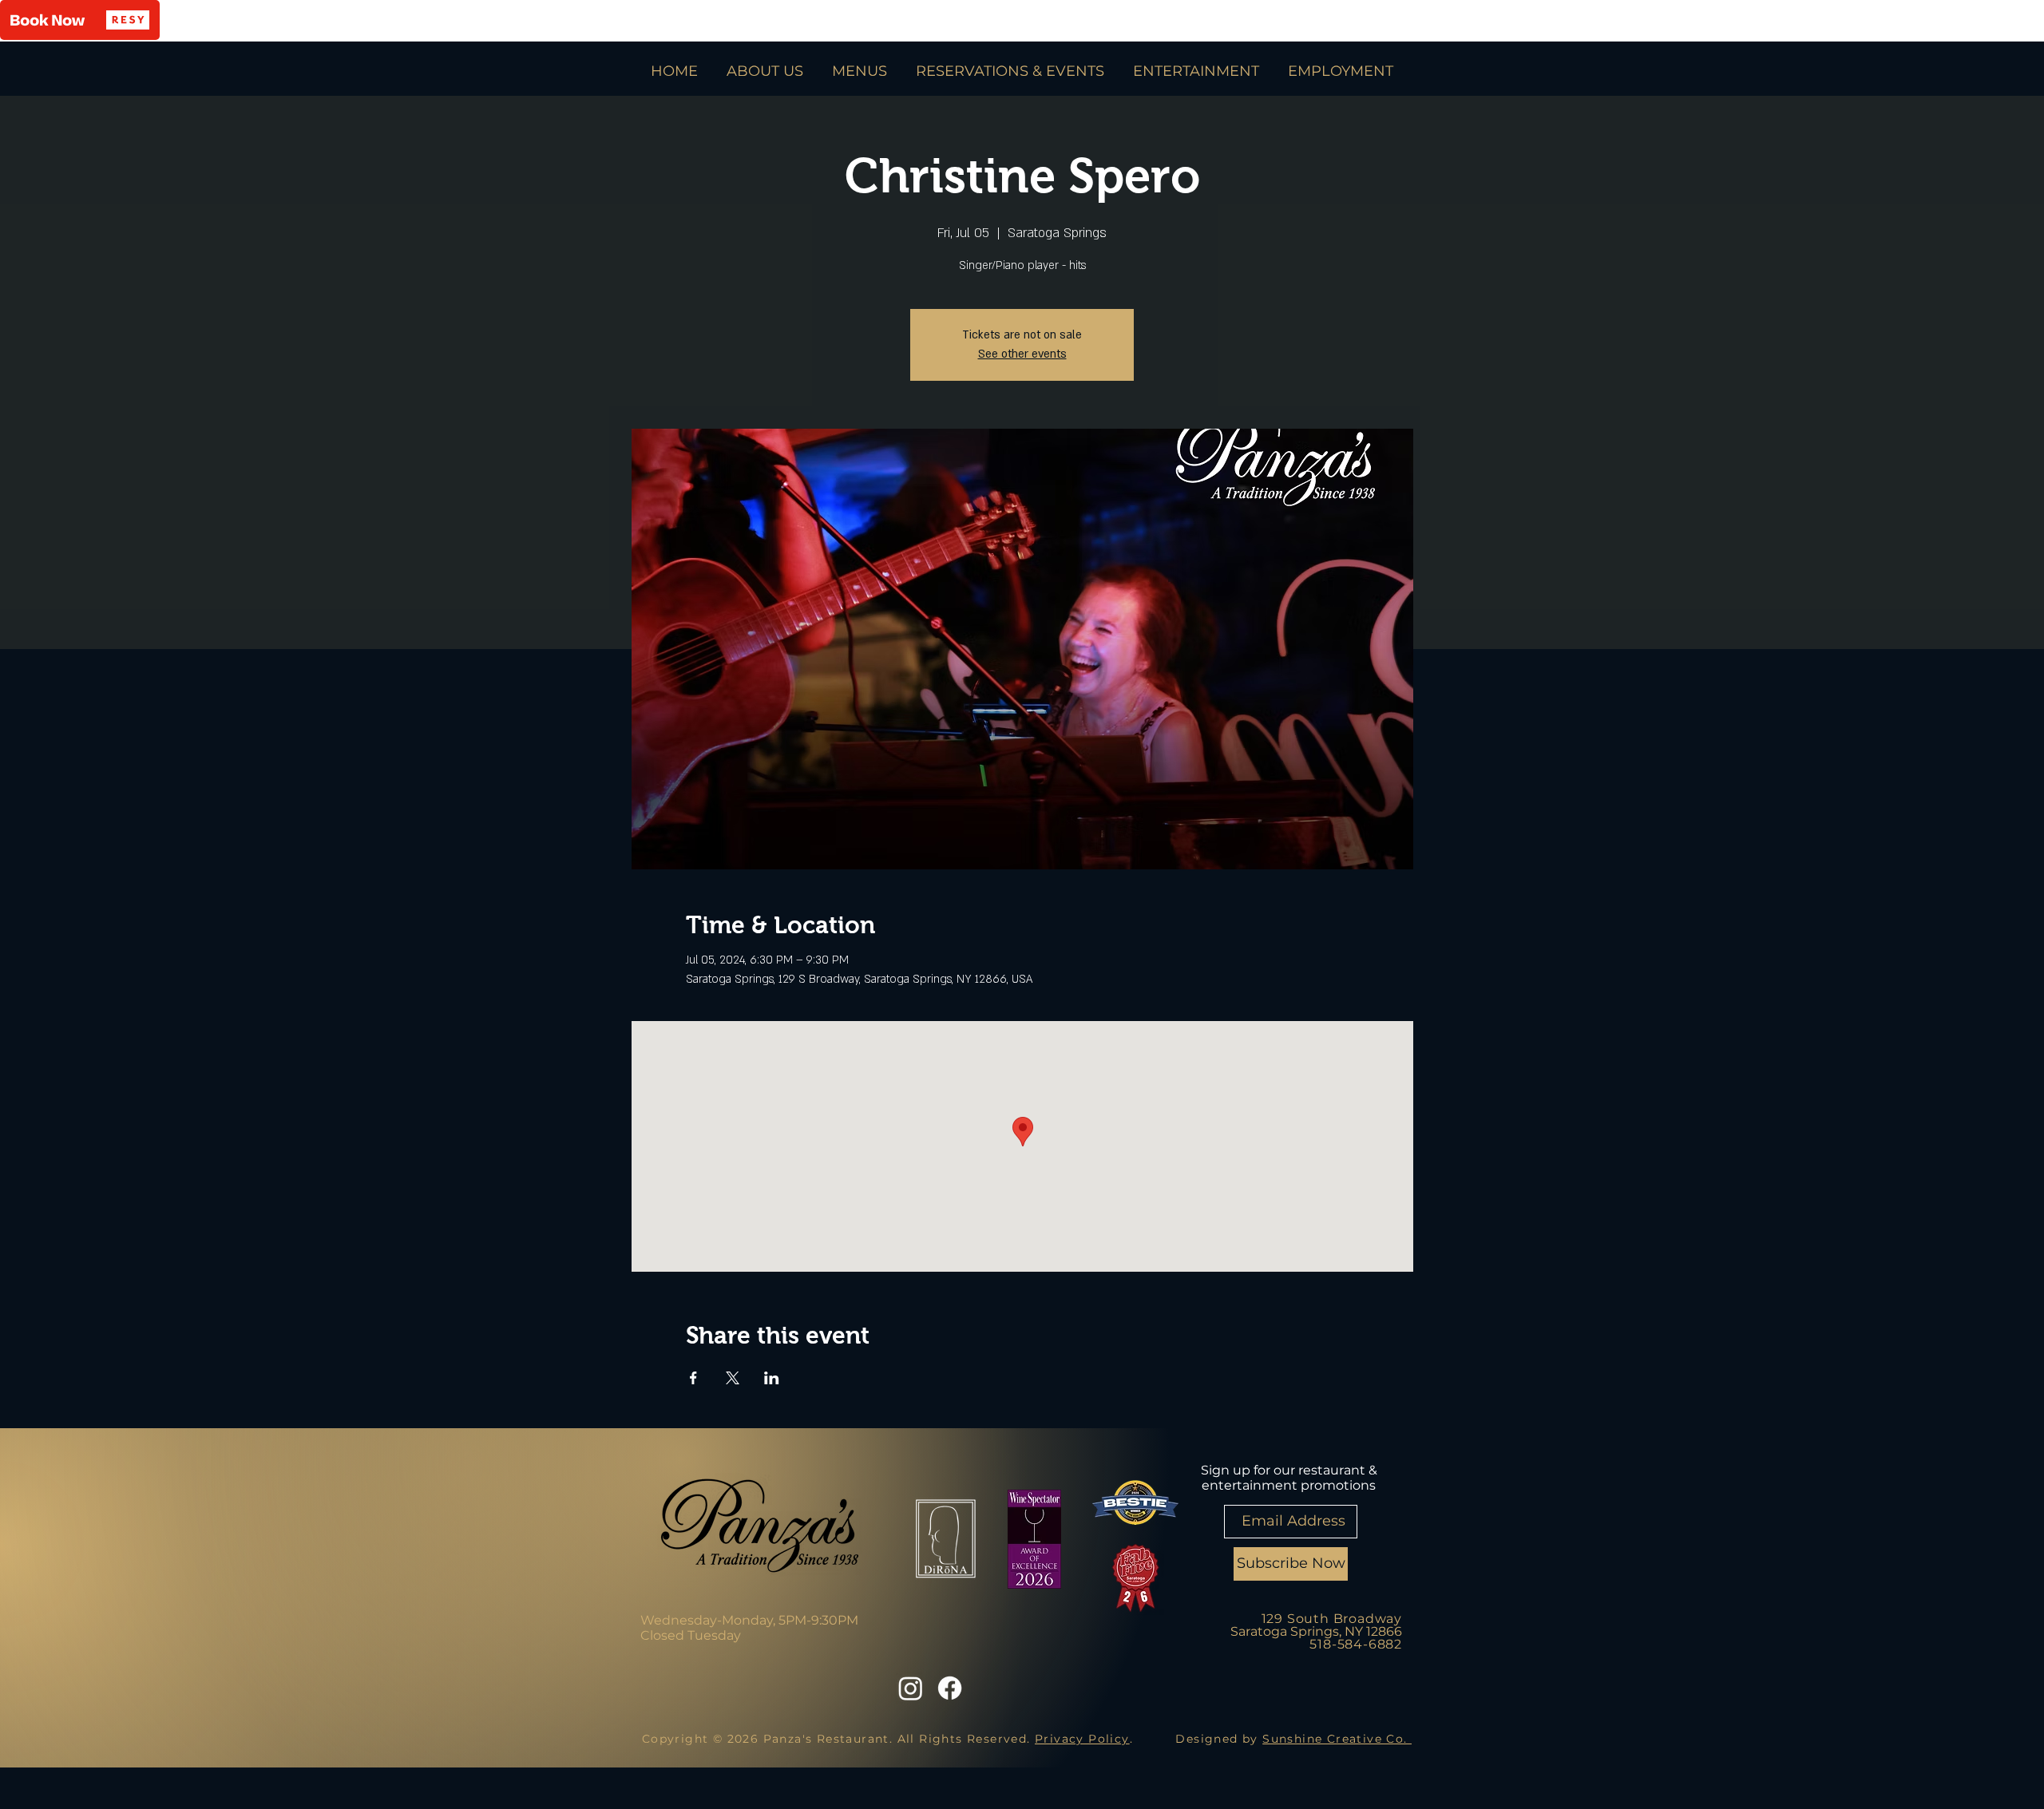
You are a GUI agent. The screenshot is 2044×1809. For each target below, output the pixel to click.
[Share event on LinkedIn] (772, 1378)
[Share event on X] (733, 1378)
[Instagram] (911, 1688)
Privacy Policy (1082, 1739)
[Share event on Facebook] (693, 1378)
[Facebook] (950, 1688)
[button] (80, 20)
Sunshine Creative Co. (1337, 1739)
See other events (1022, 354)
